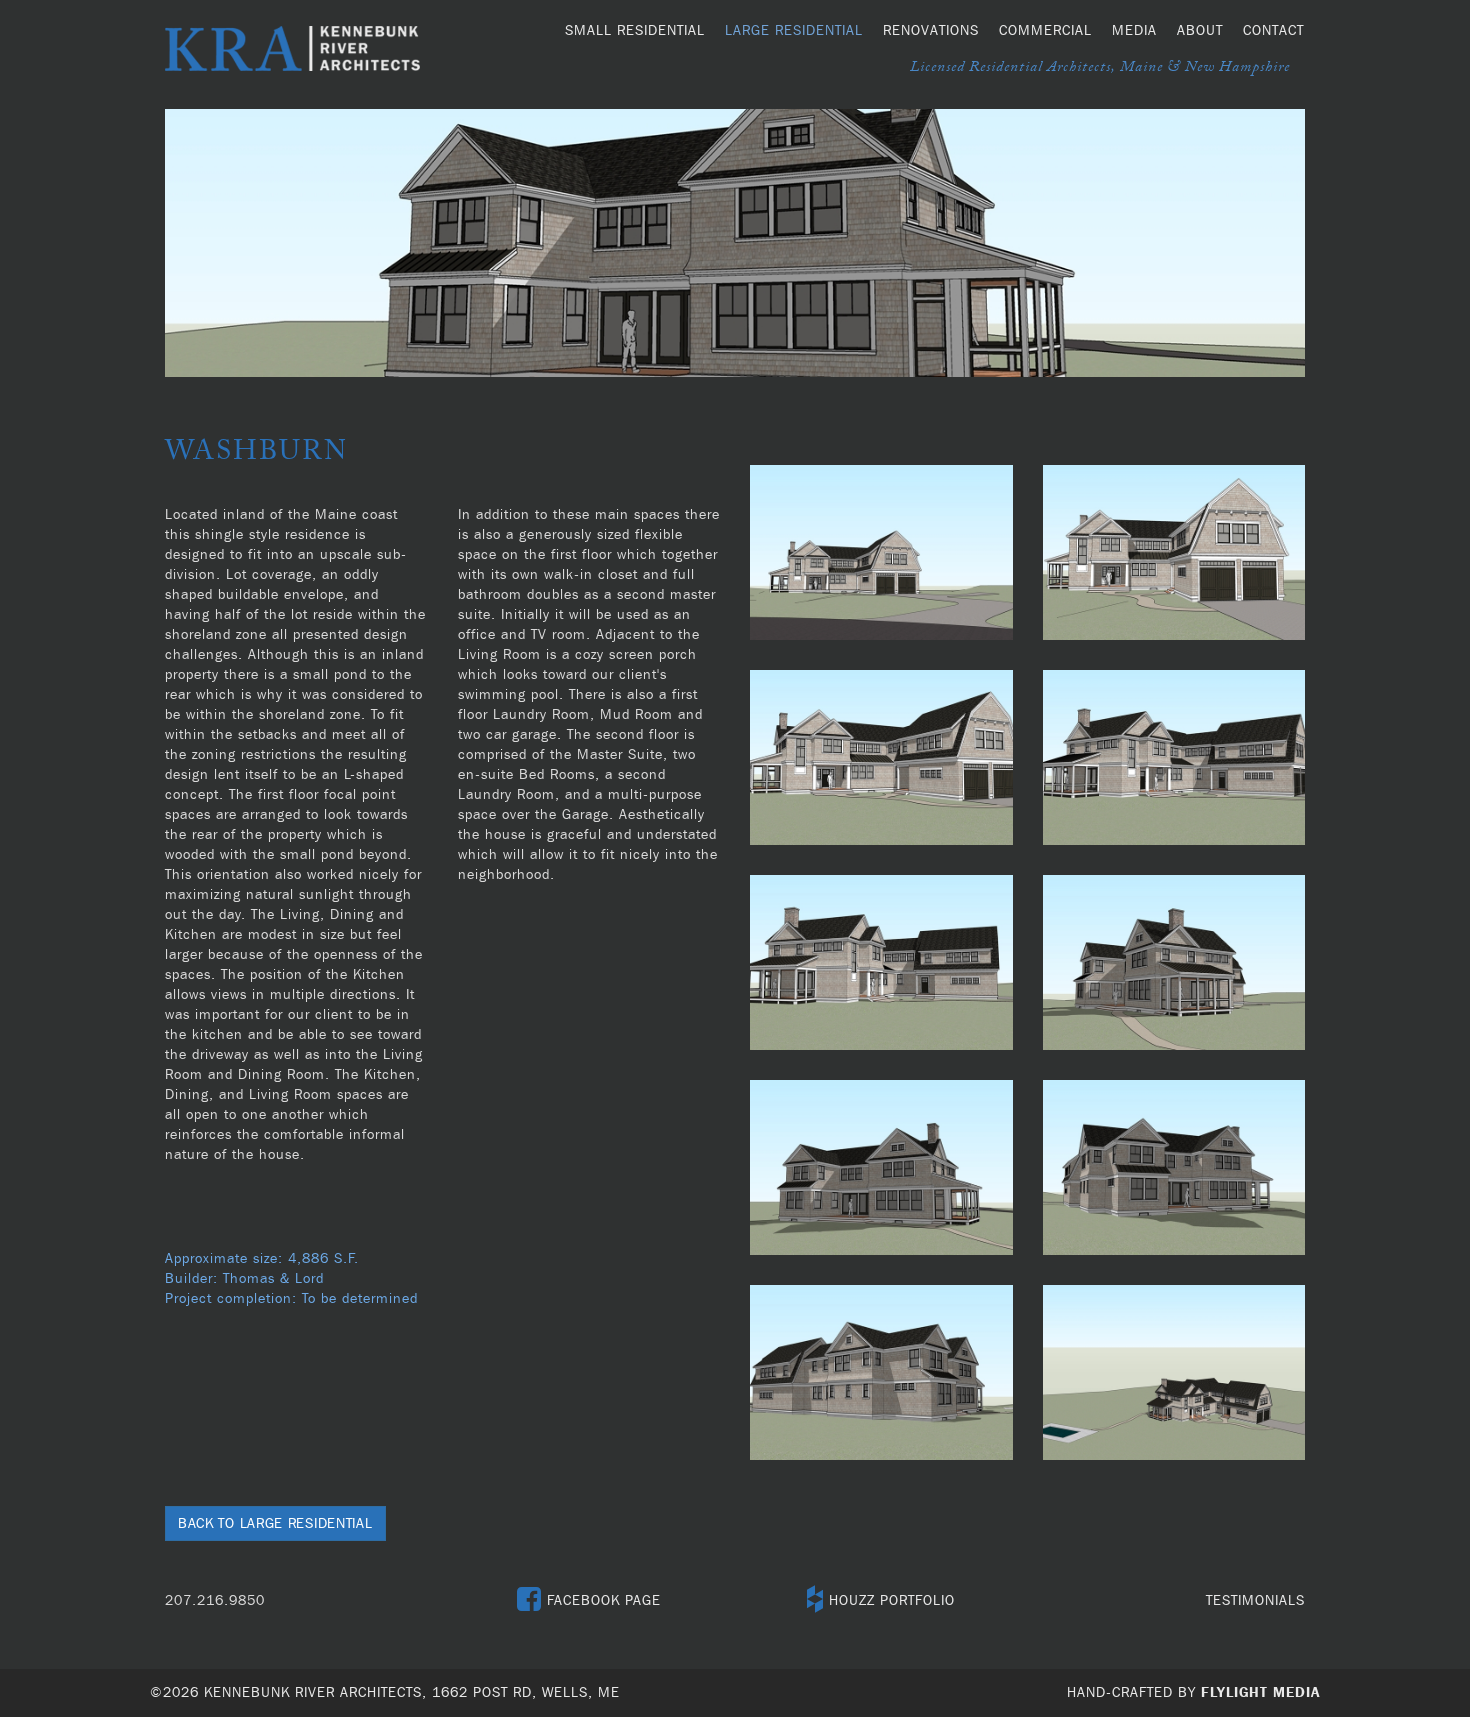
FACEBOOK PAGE (601, 1601)
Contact (1273, 31)
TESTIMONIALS (1255, 1601)
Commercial (1045, 31)
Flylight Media (1260, 1693)
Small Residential (635, 31)
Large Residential (794, 31)
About (1200, 31)
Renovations (931, 31)
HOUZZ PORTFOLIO (889, 1601)
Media (1134, 31)
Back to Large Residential (275, 1524)
